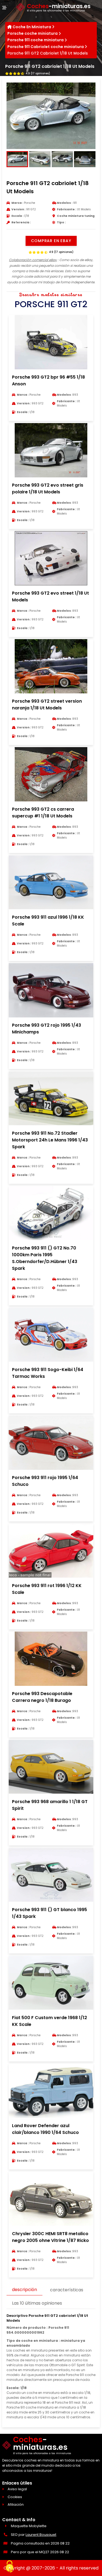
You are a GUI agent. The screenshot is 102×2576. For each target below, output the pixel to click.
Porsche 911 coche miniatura (35, 40)
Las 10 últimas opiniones (37, 2303)
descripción (24, 2290)
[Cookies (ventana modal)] (10, 2567)
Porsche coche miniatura (33, 33)
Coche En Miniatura (32, 27)
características (67, 2290)
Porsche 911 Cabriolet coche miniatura (46, 47)
